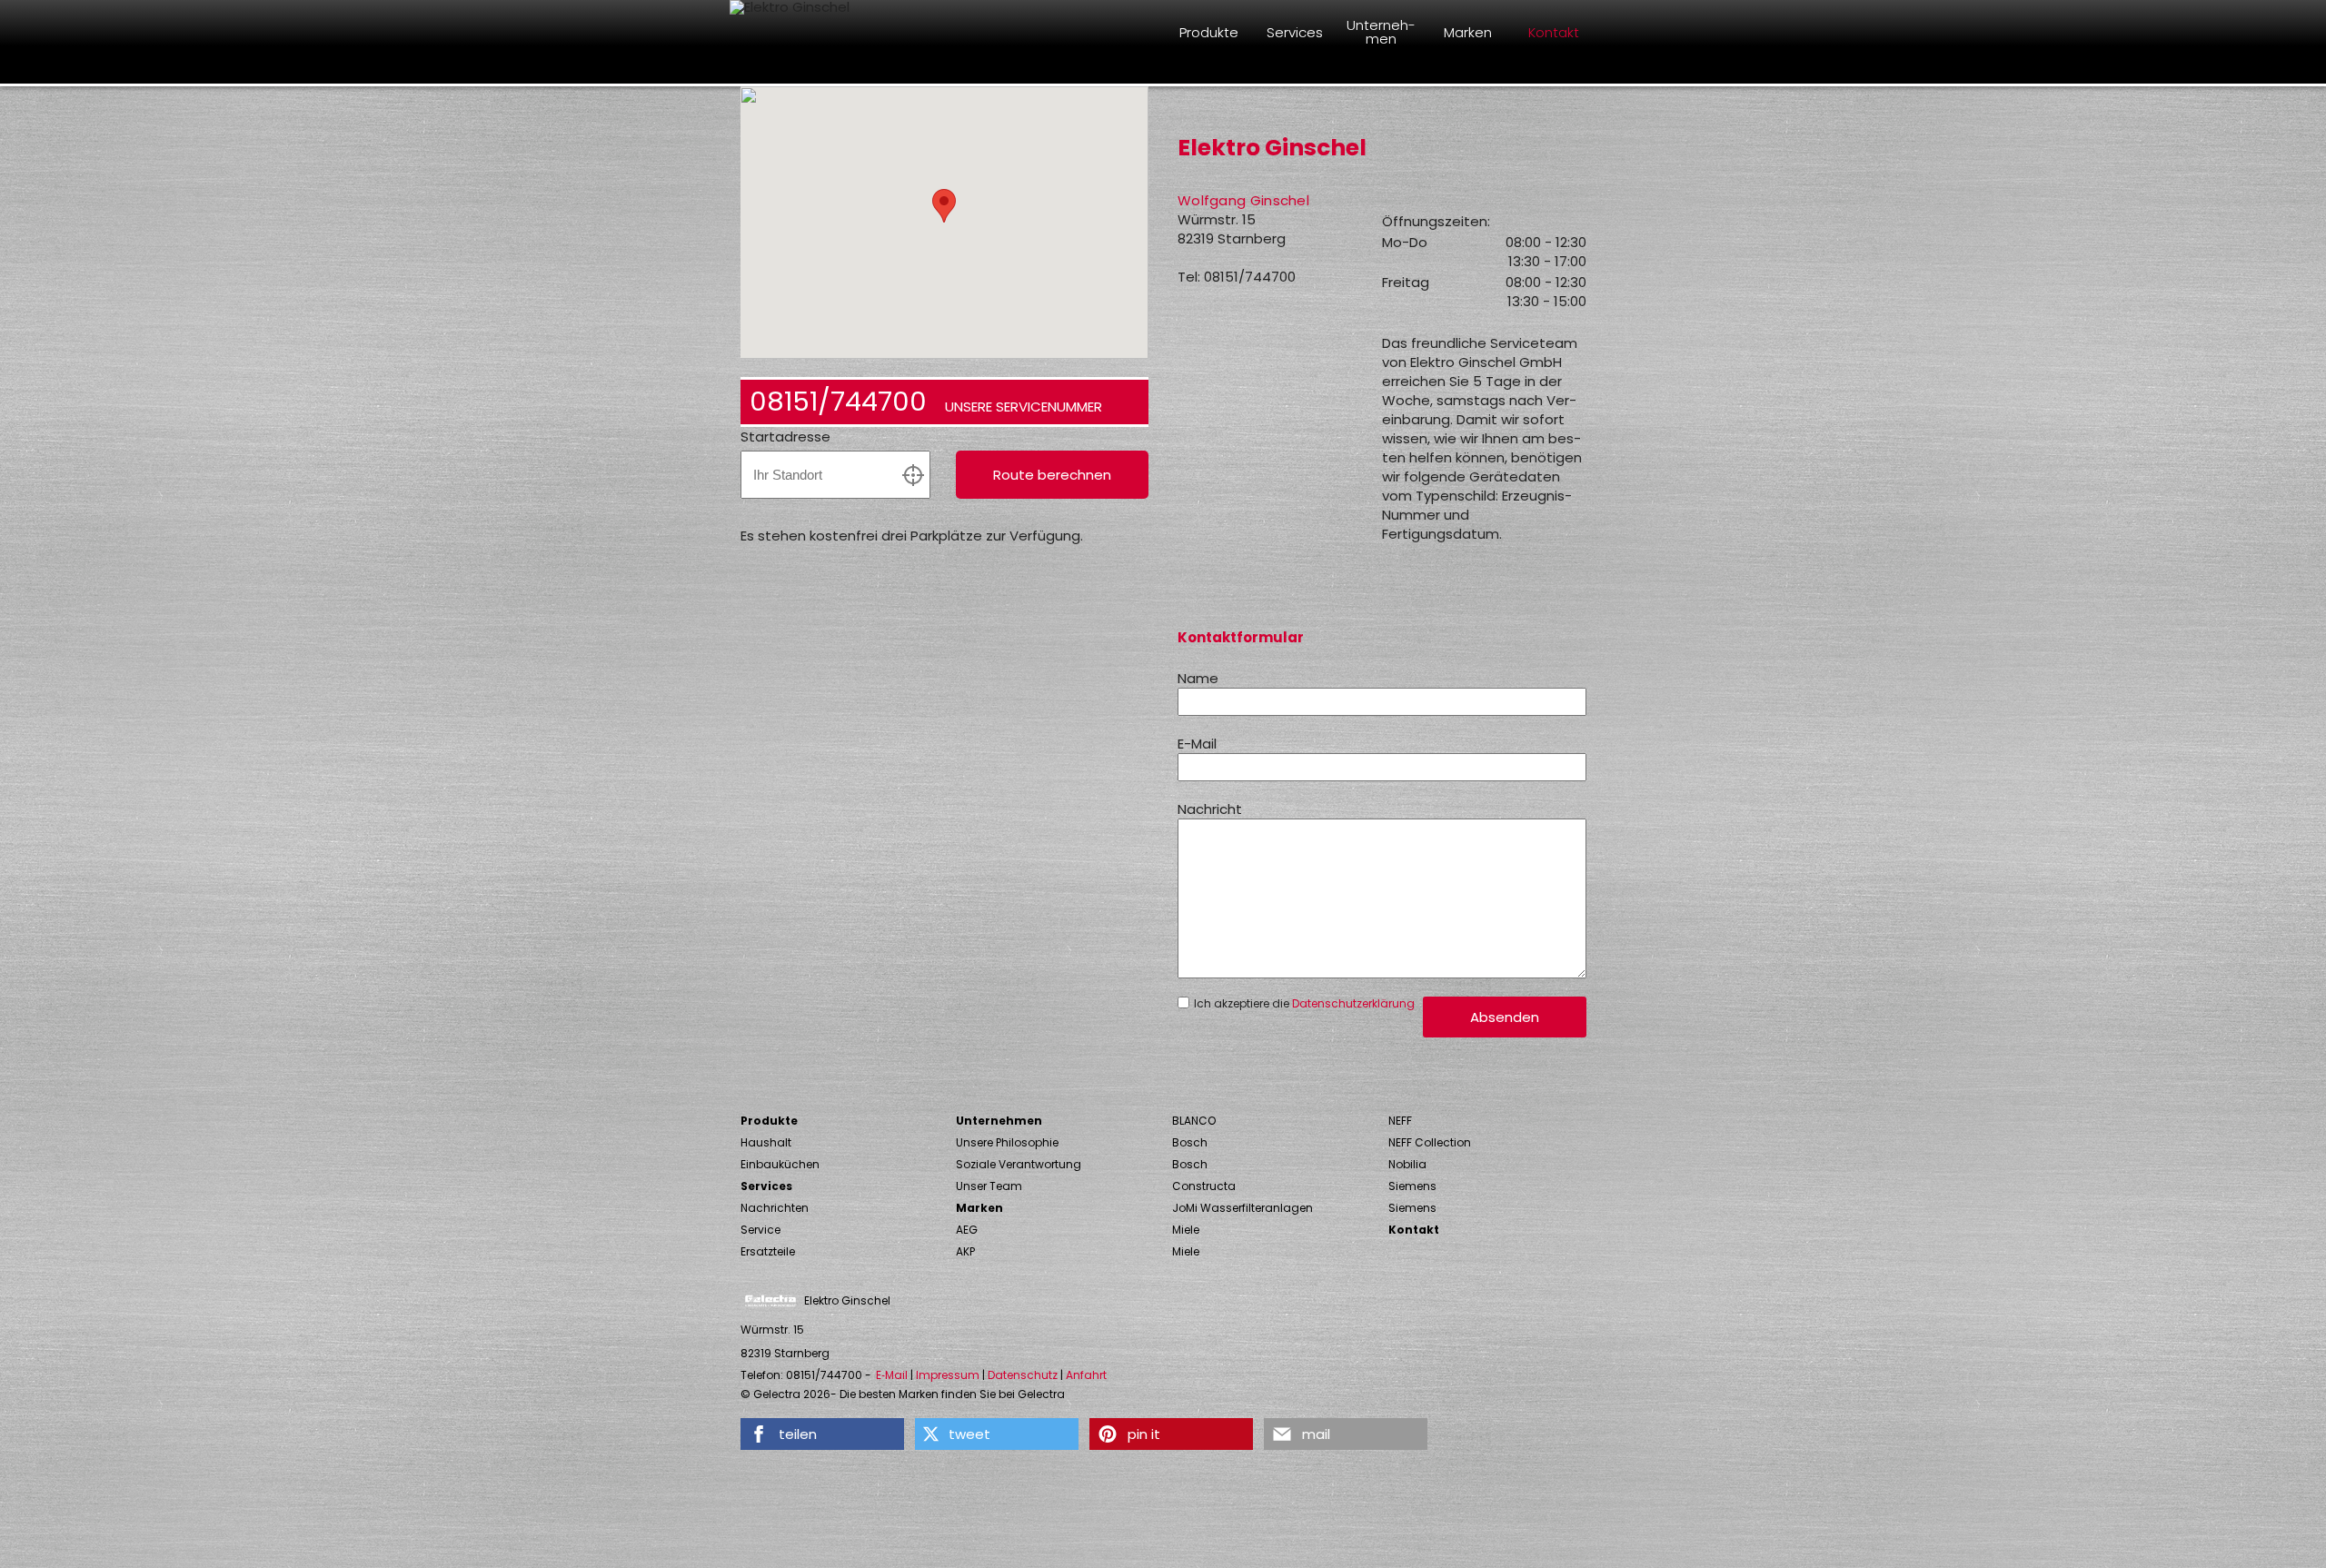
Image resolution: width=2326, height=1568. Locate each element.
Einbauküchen (780, 1164)
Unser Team (989, 1186)
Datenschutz (1023, 1375)
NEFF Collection (1430, 1142)
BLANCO (1194, 1121)
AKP (965, 1251)
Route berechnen (1052, 475)
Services (766, 1186)
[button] (822, 1434)
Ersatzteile (768, 1251)
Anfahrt (1086, 1375)
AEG (967, 1230)
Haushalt (766, 1142)
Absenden (1505, 1017)
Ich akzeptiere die (1304, 1004)
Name (1198, 678)
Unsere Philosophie (1007, 1142)
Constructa (1204, 1186)
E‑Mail (892, 1375)
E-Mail (1197, 744)
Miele (1186, 1230)
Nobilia (1407, 1164)
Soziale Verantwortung (1019, 1164)
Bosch (1190, 1142)
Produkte (769, 1121)
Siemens (1412, 1186)
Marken (979, 1208)
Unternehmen (999, 1121)
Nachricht (1210, 809)
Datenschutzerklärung (1353, 1003)
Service (760, 1230)
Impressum (948, 1375)
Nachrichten (775, 1208)
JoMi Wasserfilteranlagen (1243, 1208)
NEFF (1400, 1121)
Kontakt (1414, 1230)
